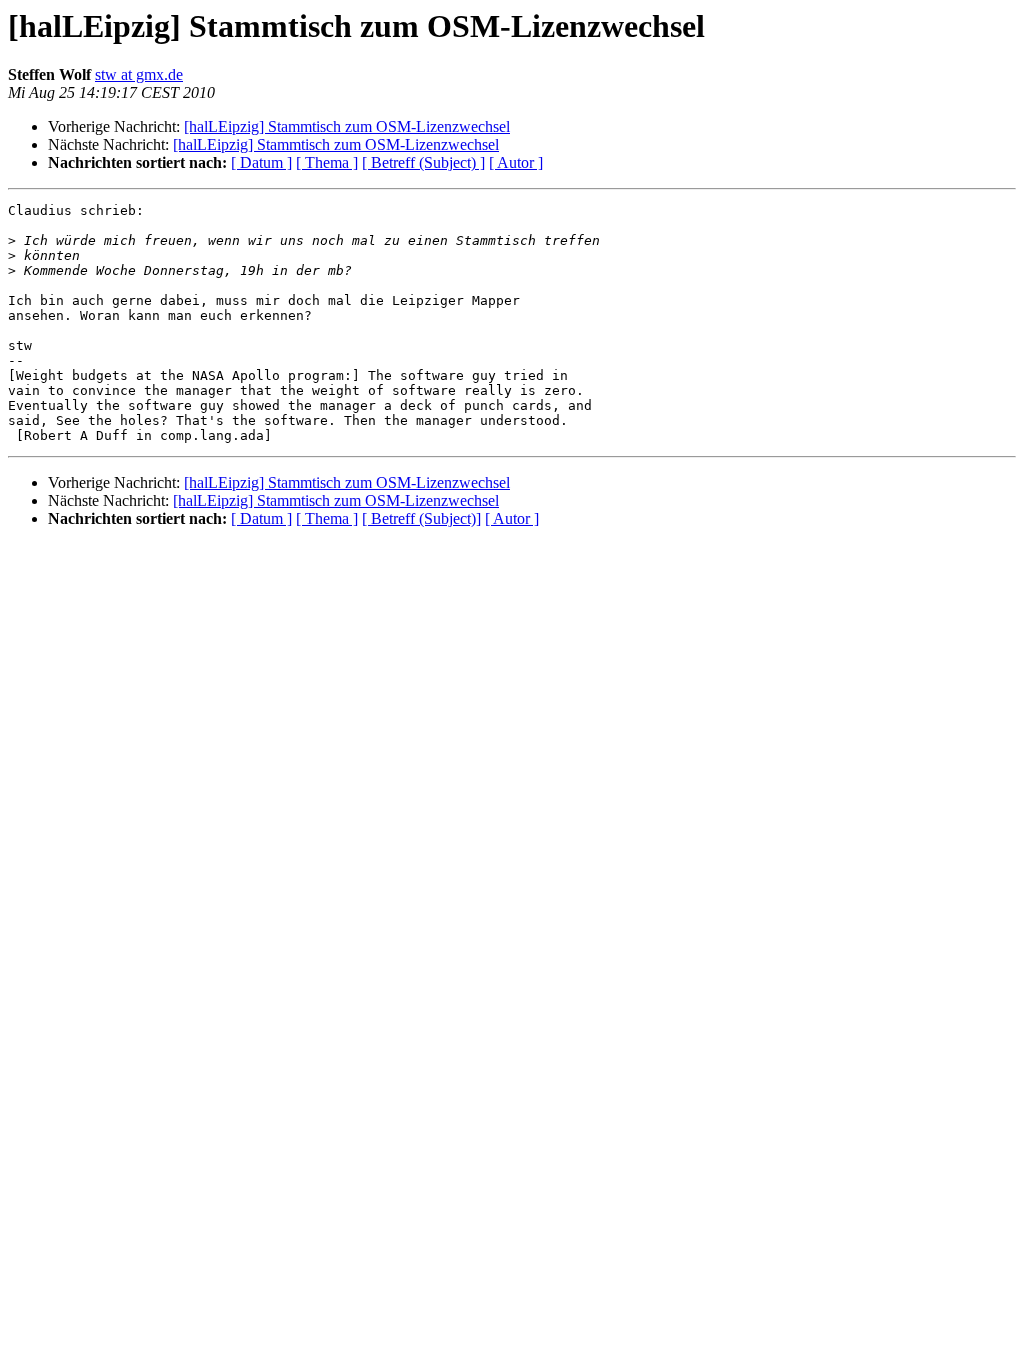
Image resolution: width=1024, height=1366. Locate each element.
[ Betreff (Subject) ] (423, 162)
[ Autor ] (516, 162)
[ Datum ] (261, 162)
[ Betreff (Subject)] (421, 518)
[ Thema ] (327, 162)
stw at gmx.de (139, 74)
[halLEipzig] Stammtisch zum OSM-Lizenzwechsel (347, 126)
